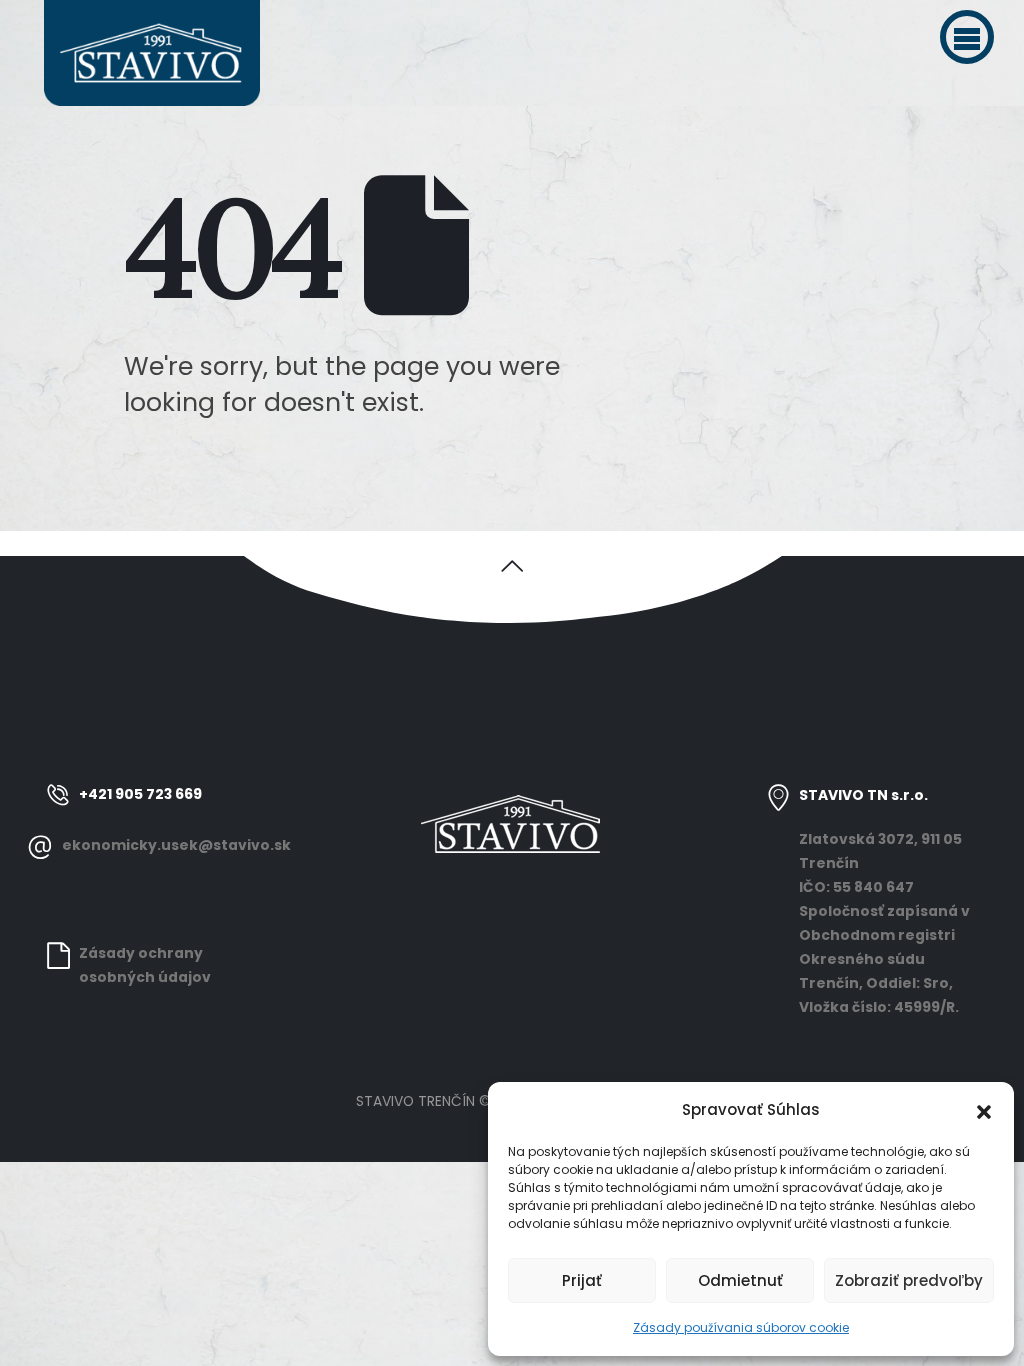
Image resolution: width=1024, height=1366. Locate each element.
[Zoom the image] (512, 795)
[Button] (511, 564)
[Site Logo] (152, 53)
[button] (967, 37)
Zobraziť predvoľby (909, 1280)
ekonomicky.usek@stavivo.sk (176, 845)
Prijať (582, 1280)
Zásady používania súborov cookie (741, 1327)
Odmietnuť (740, 1280)
